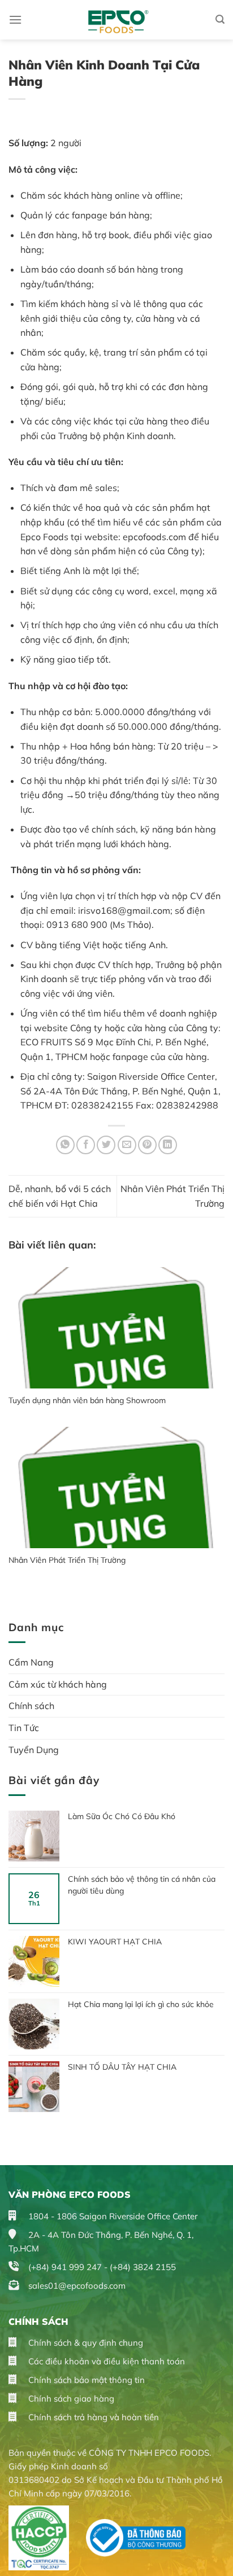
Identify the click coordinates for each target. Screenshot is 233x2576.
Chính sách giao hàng (70, 2398)
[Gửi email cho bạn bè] (127, 1145)
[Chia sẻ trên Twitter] (106, 1145)
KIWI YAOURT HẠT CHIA (116, 1942)
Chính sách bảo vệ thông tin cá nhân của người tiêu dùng (142, 1885)
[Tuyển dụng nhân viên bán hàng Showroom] (116, 1328)
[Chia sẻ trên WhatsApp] (65, 1145)
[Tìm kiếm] (220, 19)
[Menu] (15, 19)
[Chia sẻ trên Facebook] (86, 1145)
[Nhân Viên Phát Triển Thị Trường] (116, 1488)
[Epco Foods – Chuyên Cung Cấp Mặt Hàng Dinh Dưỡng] (117, 20)
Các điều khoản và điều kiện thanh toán (105, 2361)
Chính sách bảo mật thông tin (85, 2380)
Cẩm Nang (31, 1662)
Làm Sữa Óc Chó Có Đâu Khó (122, 1816)
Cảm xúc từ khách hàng (58, 1684)
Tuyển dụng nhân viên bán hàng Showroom (87, 1400)
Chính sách (31, 1706)
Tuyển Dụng (34, 1750)
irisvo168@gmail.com (124, 910)
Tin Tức (24, 1728)
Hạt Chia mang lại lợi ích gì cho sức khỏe (141, 2004)
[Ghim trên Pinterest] (147, 1145)
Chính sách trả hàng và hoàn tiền (92, 2417)
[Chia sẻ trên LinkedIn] (168, 1145)
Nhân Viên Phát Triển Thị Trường (67, 1560)
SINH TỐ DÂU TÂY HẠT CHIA (122, 2067)
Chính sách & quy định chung (85, 2343)
